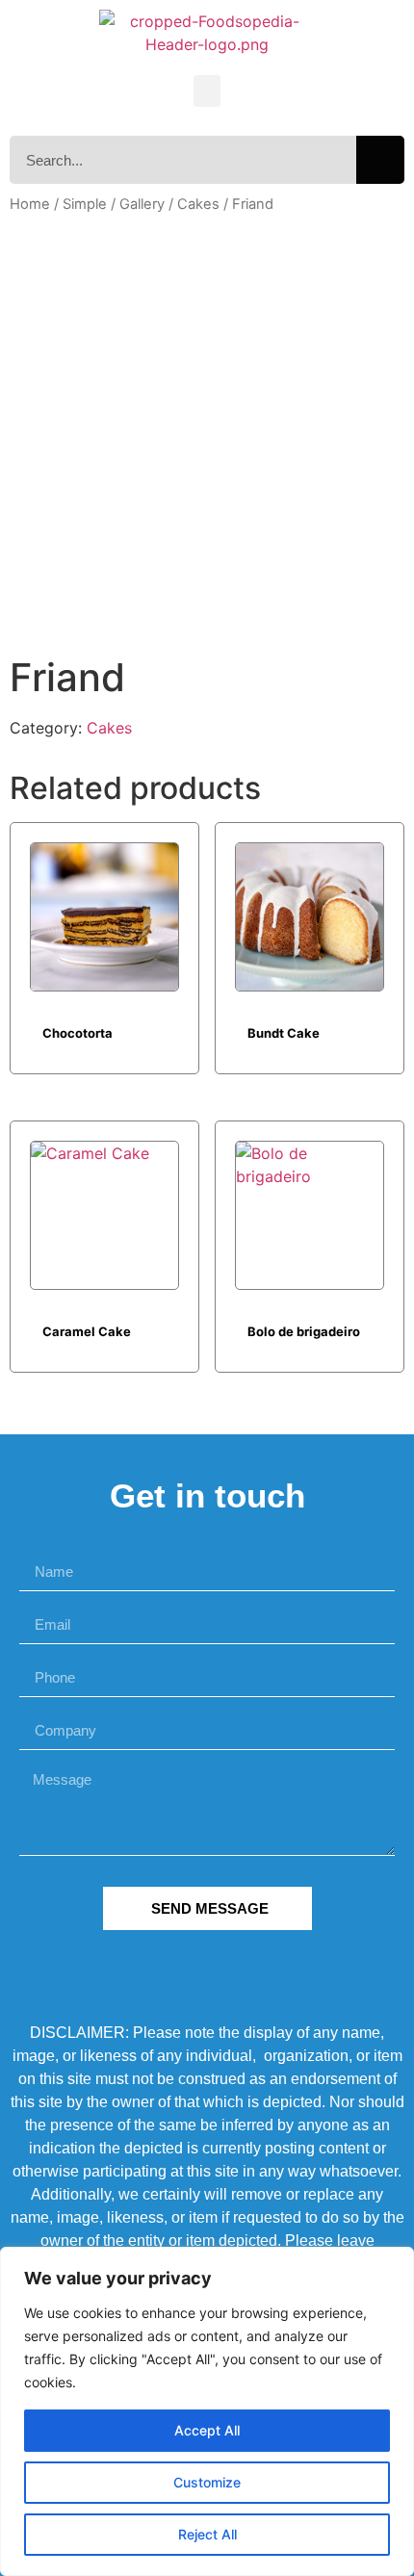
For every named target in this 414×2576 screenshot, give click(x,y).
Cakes (198, 204)
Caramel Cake (87, 1331)
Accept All (207, 2430)
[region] (207, 2411)
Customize (207, 2482)
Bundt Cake (284, 1033)
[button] (207, 91)
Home (30, 204)
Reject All (207, 2534)
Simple (85, 204)
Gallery (142, 204)
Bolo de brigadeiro (304, 1331)
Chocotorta (78, 1033)
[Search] (380, 160)
